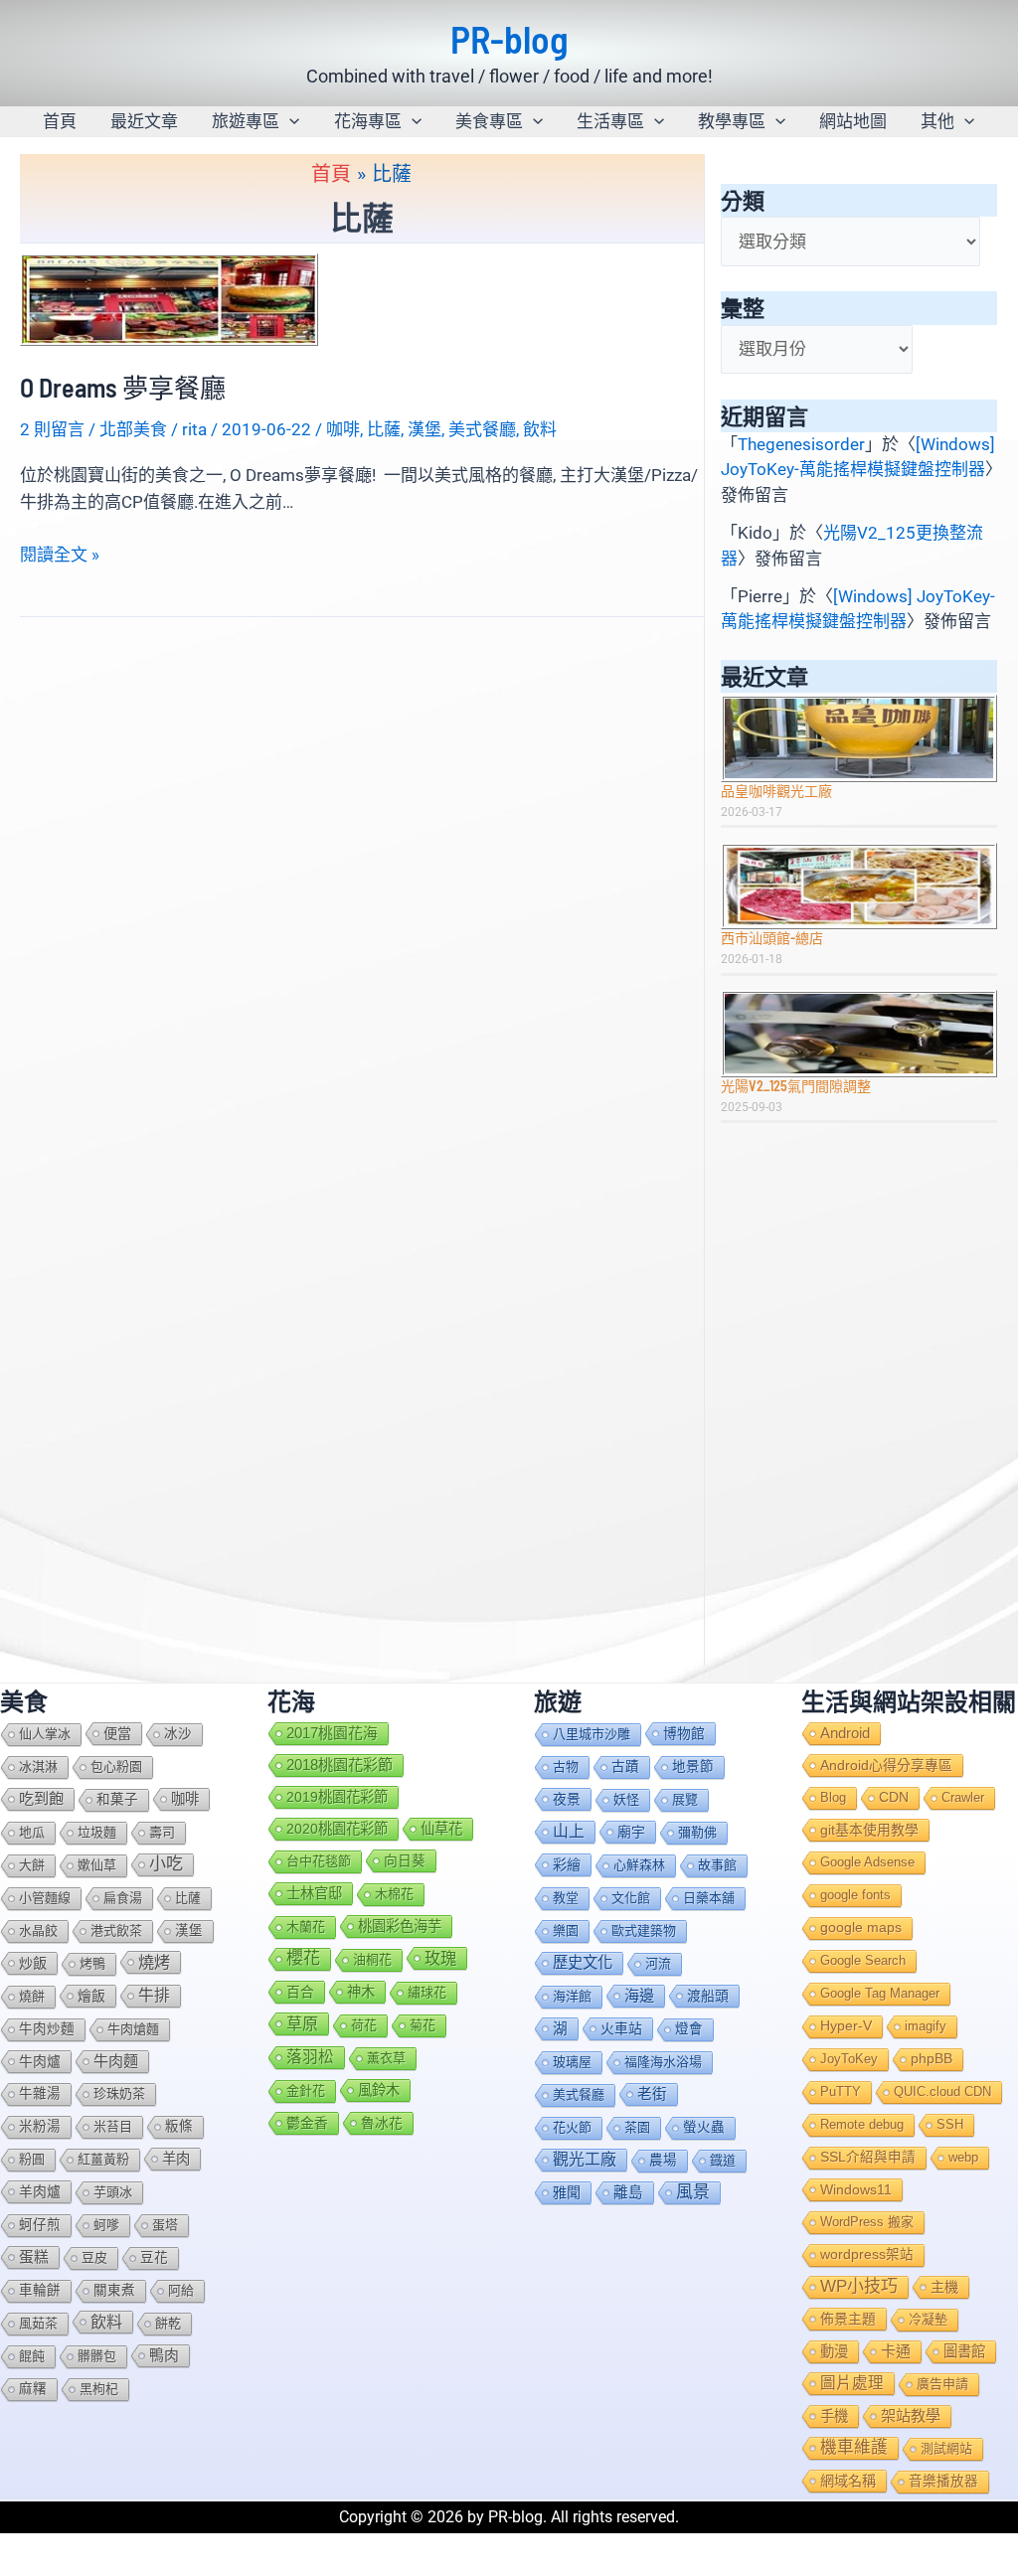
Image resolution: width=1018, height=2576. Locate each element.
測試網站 (946, 2448)
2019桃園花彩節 (337, 1797)
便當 (117, 1733)
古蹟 (625, 1767)
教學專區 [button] (732, 121)
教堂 (566, 1898)
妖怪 (626, 1799)
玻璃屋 (572, 2062)
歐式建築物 (644, 1931)
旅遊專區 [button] (246, 121)
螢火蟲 (704, 2127)
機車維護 (854, 2447)
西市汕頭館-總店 (772, 938)
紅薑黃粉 (103, 2159)
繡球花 (427, 1992)
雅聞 (567, 2192)
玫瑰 (440, 1958)
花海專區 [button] (368, 121)
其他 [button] (937, 121)
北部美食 (133, 429)
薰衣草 (386, 2058)
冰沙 (178, 1734)
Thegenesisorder (801, 444)
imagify (926, 2026)
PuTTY (841, 2092)
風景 (693, 2192)
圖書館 (964, 2351)
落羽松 (310, 2057)
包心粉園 (116, 1767)
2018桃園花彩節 (339, 1765)
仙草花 (441, 1829)
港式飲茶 (116, 1931)
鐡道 (723, 2160)
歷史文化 (583, 1962)
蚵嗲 (106, 2225)
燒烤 (154, 1962)
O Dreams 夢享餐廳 (123, 387)
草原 (302, 2023)
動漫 (834, 2351)
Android (845, 1733)
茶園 (637, 2127)
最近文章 (144, 121)
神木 (361, 1992)
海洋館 (572, 1996)
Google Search (863, 1960)
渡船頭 (708, 1996)
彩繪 (567, 1864)
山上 (569, 1831)
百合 (300, 1992)
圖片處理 (852, 2383)
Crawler (963, 1797)
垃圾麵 (97, 1832)
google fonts (855, 1895)
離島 (628, 2192)
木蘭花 (306, 1927)
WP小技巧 (859, 2286)
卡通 (896, 2351)
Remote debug (862, 2124)
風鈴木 (379, 2090)
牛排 (154, 1995)
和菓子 (117, 1799)
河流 (658, 1963)
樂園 (566, 1931)
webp (963, 2157)
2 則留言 (52, 429)
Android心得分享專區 (886, 1765)
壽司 (162, 1832)
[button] (289, 121)
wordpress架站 (867, 2254)
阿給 (181, 2290)
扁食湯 (123, 1898)
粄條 (179, 2126)
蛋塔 (165, 2225)
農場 (663, 2160)
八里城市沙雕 (592, 1734)
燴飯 (91, 1996)
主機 (944, 2287)
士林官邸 (314, 1893)
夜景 (567, 1799)
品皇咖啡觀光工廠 (776, 791)
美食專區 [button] (489, 121)
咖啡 (343, 429)
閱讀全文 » (60, 556)
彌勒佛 (697, 1832)
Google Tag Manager (880, 1993)
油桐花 (372, 1959)
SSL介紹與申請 (868, 2157)
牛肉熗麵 (133, 2029)
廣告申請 (942, 2384)
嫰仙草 (97, 1865)
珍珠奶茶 (119, 2093)
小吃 (166, 1864)
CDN (894, 1797)
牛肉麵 (116, 2061)
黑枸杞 (99, 2389)
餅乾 (168, 2323)
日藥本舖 (709, 1898)
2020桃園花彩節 (337, 1829)
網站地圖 (853, 121)
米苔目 (113, 2126)
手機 (834, 2416)
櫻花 (303, 1958)
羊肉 (176, 2159)
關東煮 (114, 2290)
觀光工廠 (585, 2159)
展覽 (685, 1799)
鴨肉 (164, 2355)
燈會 (689, 2029)
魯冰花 (382, 2123)
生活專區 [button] (610, 121)
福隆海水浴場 (663, 2062)
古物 (566, 1767)
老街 (652, 2094)
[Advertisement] (859, 1273)
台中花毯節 (319, 1861)
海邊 (639, 1995)
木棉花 (394, 1894)
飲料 (540, 429)
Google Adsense (867, 1862)
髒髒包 (97, 2356)
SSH (950, 2124)
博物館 (684, 1733)
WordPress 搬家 (867, 2222)
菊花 (423, 2025)
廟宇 (631, 1832)
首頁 (60, 121)
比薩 (384, 429)
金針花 (306, 2091)
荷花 (364, 2025)
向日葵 (405, 1860)
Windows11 (856, 2189)
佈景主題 (848, 2319)
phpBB (932, 2059)
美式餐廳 (482, 429)
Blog (833, 1797)
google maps (861, 1928)
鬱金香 (307, 2123)
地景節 (693, 1767)
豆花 (154, 2257)
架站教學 (911, 2415)
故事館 (717, 1865)
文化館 (631, 1898)
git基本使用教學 (869, 1830)
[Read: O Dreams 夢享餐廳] (169, 298)
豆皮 (94, 2257)
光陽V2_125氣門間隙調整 (796, 1086)
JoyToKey (849, 2059)
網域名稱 (848, 2481)
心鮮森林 (639, 1865)
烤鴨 (92, 1963)
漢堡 (424, 429)
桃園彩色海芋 (400, 1926)
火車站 (621, 2028)
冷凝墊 (928, 2319)
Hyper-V (846, 2026)
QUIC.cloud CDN (942, 2092)
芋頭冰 (113, 2192)
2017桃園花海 (332, 1733)
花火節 (572, 2127)
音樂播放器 (943, 2481)
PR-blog (509, 39)
